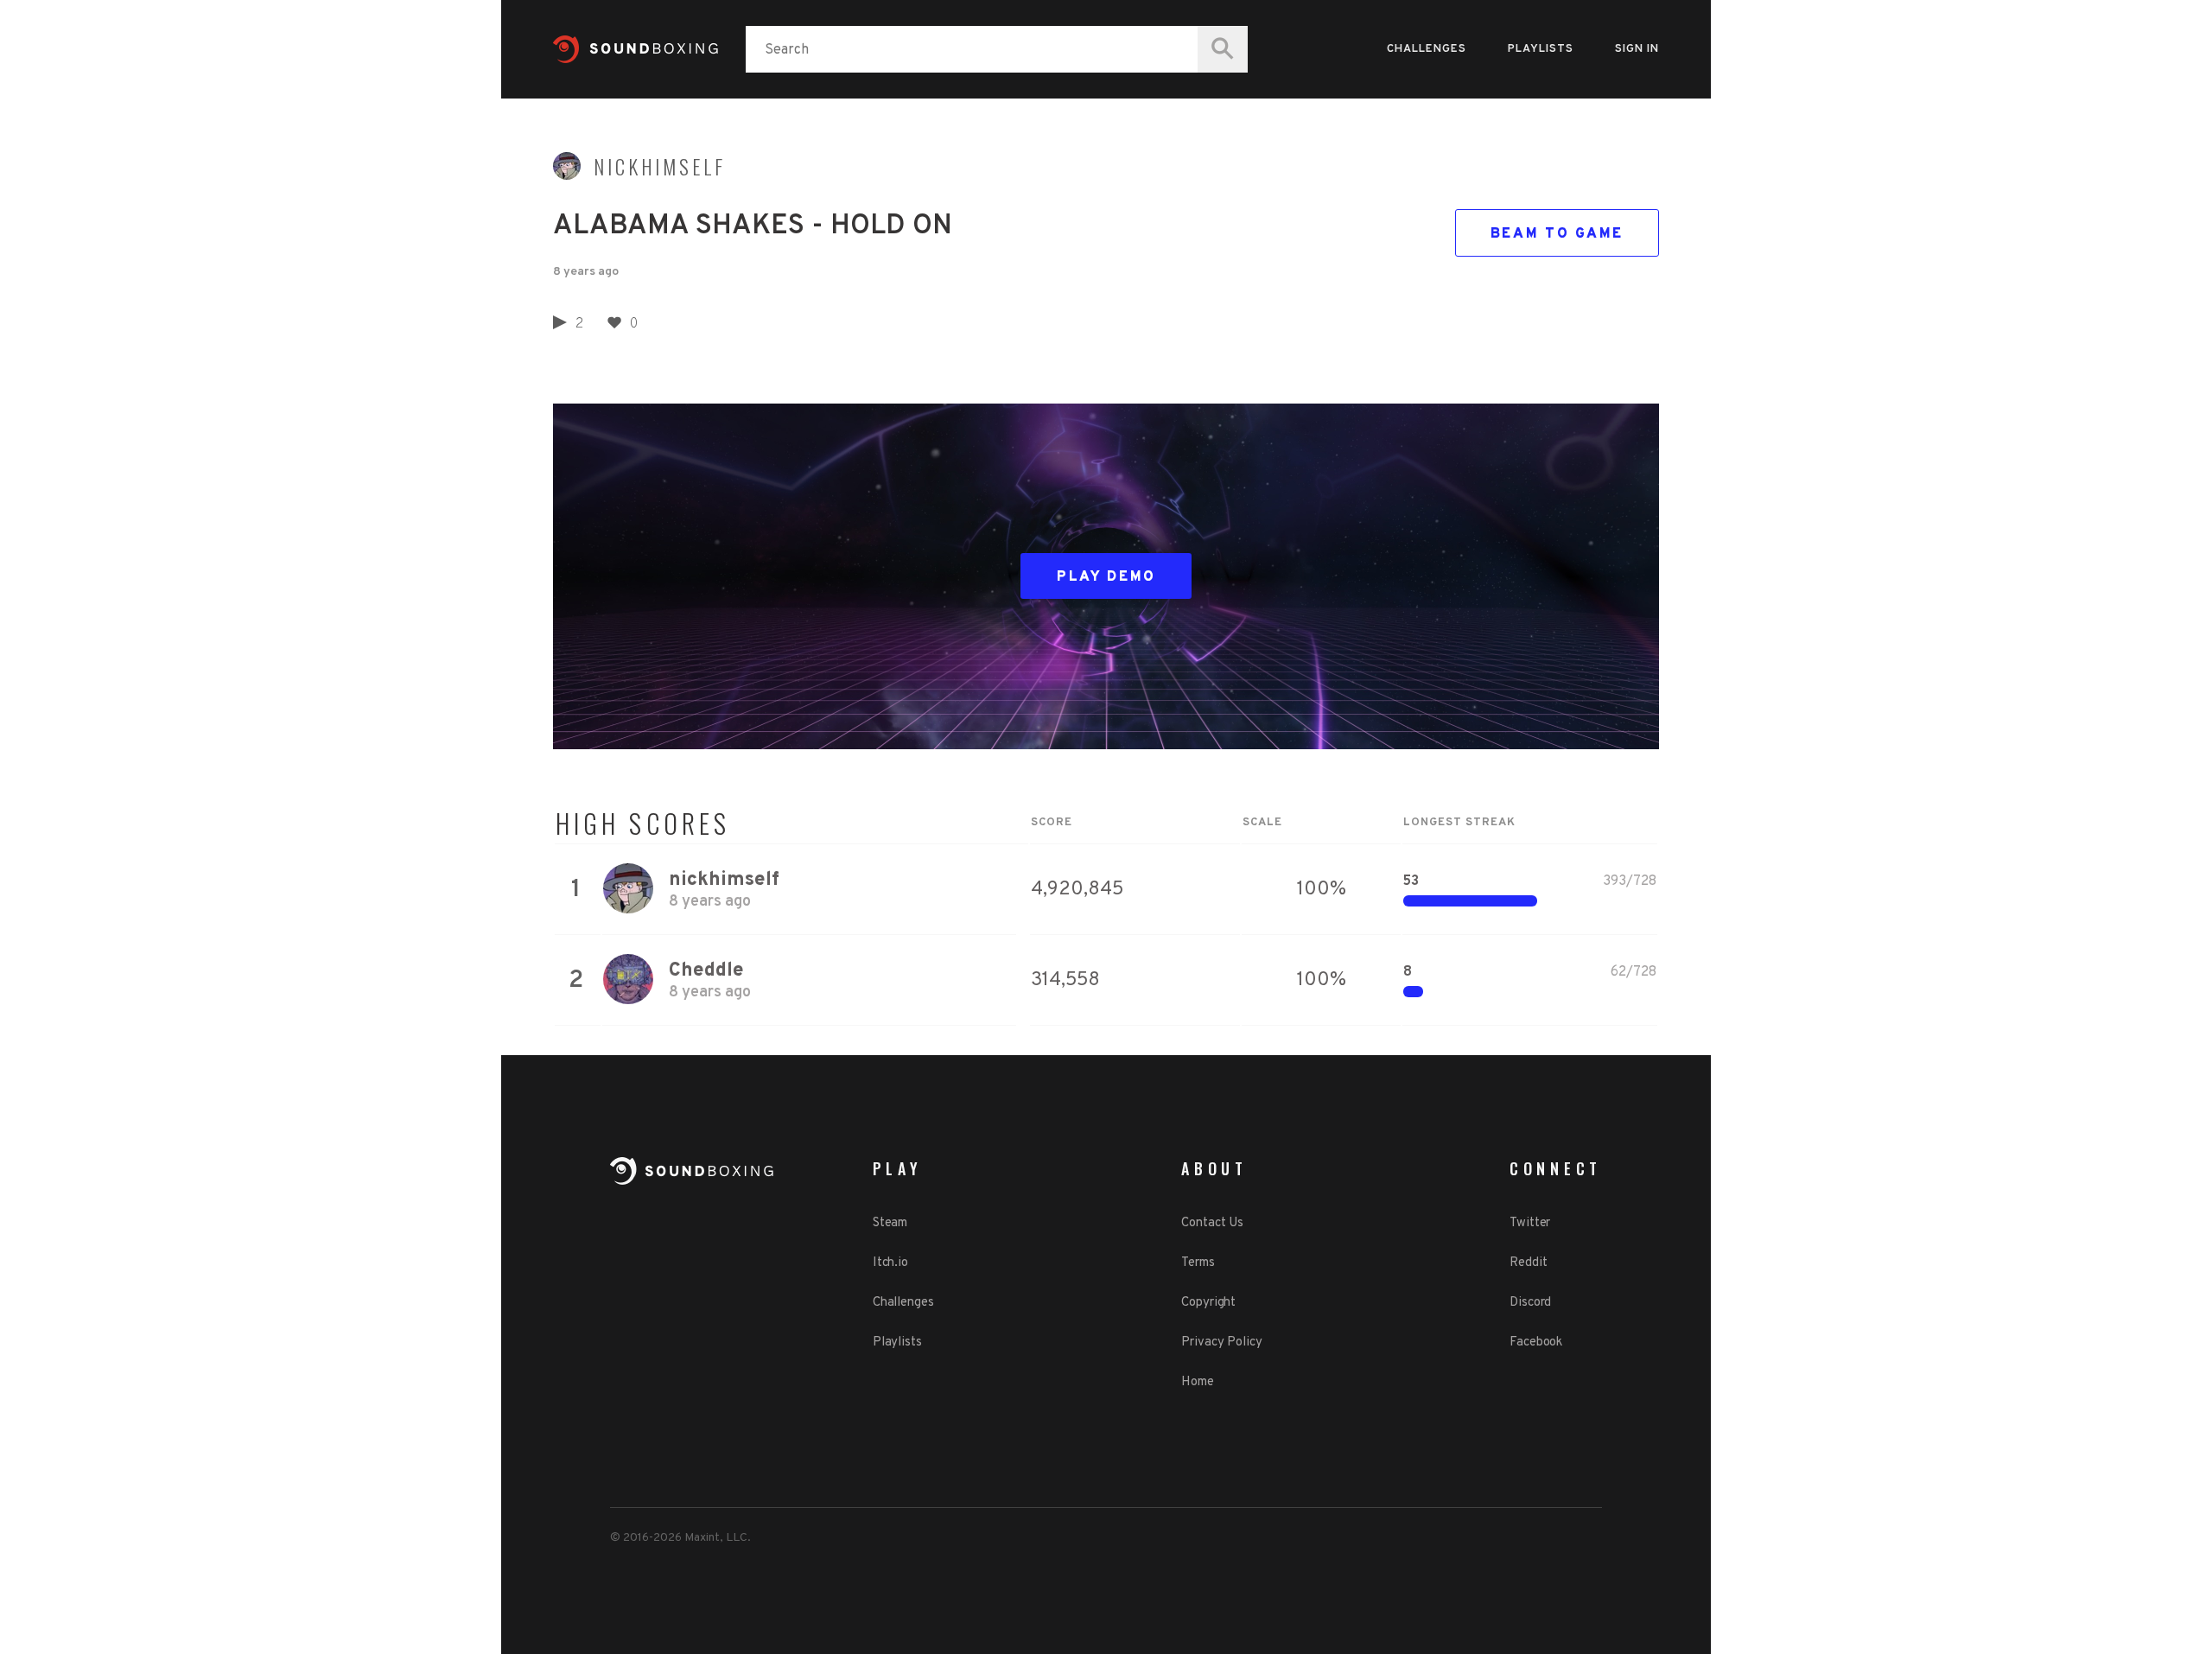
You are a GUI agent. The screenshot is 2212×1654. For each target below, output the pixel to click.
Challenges (1427, 49)
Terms (1198, 1263)
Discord (1530, 1303)
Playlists (1541, 49)
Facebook (1536, 1342)
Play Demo (1106, 577)
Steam (890, 1223)
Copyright (1208, 1303)
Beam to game (1557, 234)
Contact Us (1212, 1223)
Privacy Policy (1222, 1342)
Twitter (1530, 1223)
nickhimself (660, 167)
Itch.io (890, 1263)
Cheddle (706, 971)
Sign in (1637, 49)
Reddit (1528, 1263)
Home (1198, 1382)
